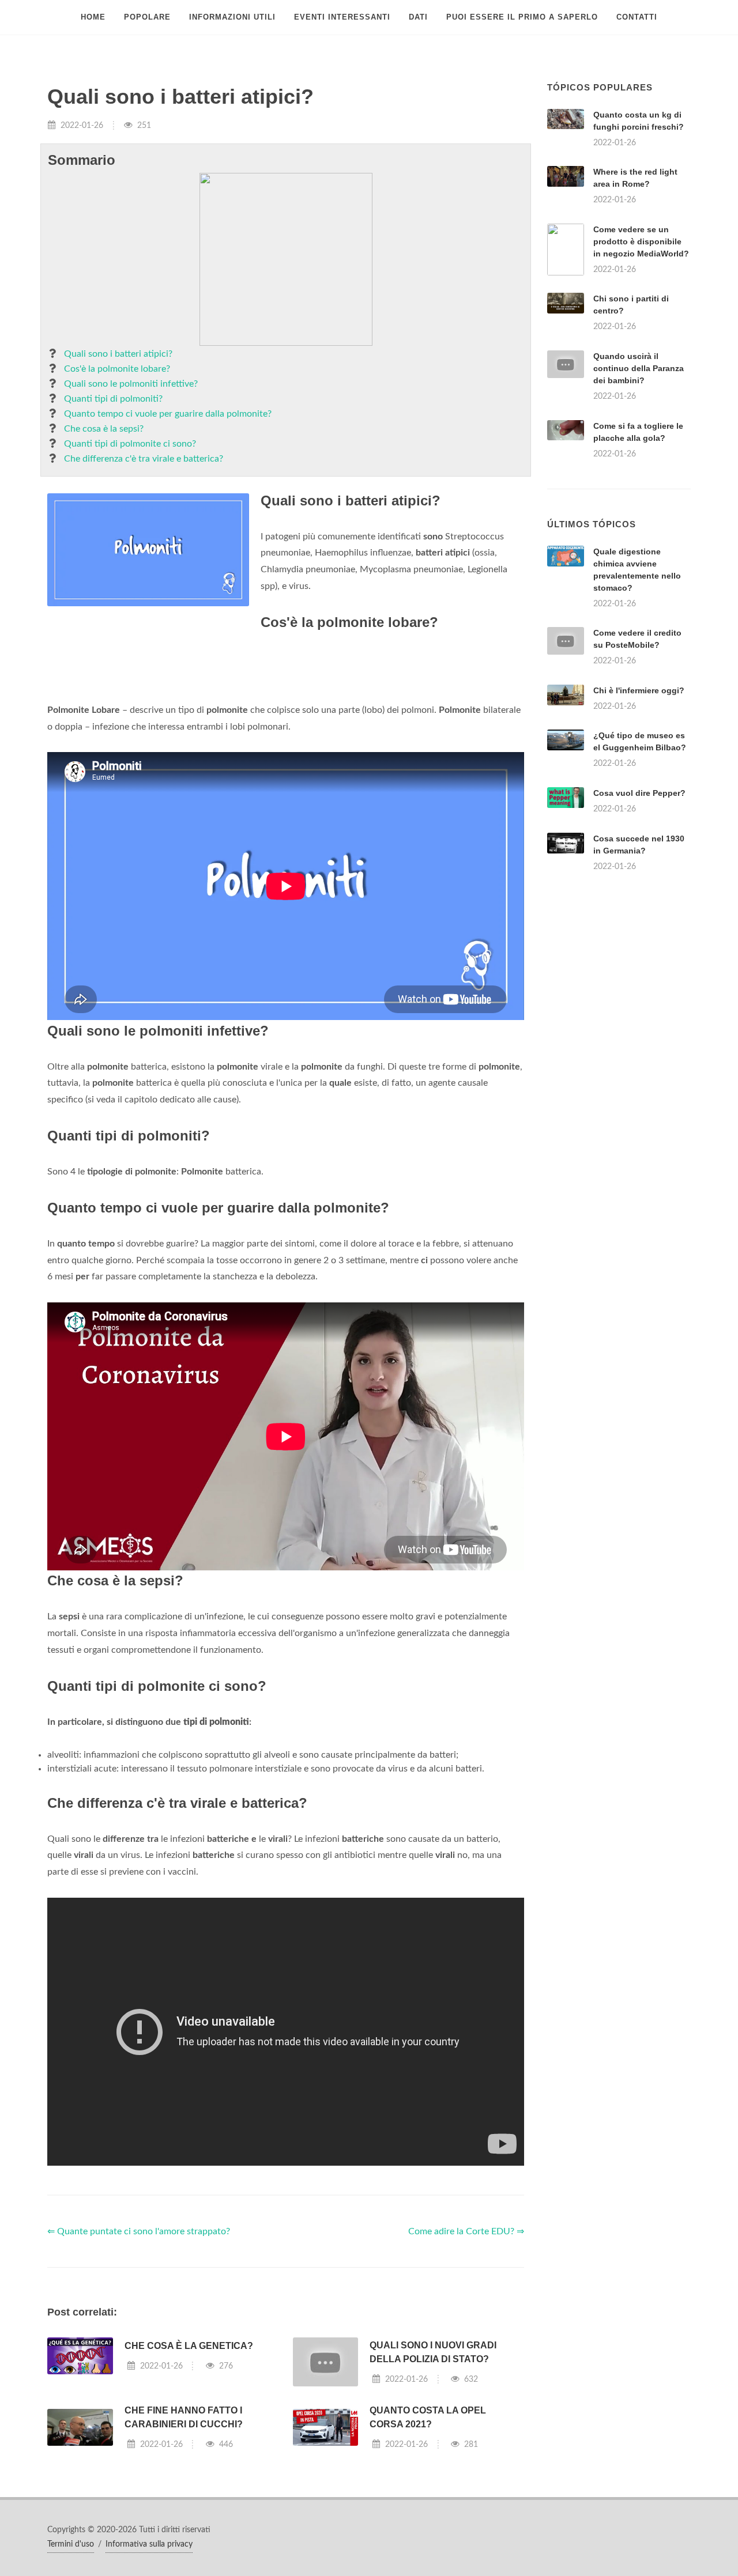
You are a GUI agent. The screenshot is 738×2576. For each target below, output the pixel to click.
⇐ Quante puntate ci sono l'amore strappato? (139, 2231)
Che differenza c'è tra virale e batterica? (144, 459)
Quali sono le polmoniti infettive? (131, 384)
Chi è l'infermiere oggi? (639, 690)
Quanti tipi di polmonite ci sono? (130, 444)
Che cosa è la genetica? (189, 2346)
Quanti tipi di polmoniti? (113, 399)
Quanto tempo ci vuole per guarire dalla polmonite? (168, 414)
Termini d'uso (71, 2544)
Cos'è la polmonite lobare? (117, 369)
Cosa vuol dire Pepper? (639, 793)
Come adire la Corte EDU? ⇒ (466, 2231)
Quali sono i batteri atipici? (118, 354)
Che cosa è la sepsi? (104, 429)
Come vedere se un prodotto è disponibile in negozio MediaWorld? (641, 241)
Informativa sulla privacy (149, 2544)
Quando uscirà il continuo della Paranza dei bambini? (639, 368)
